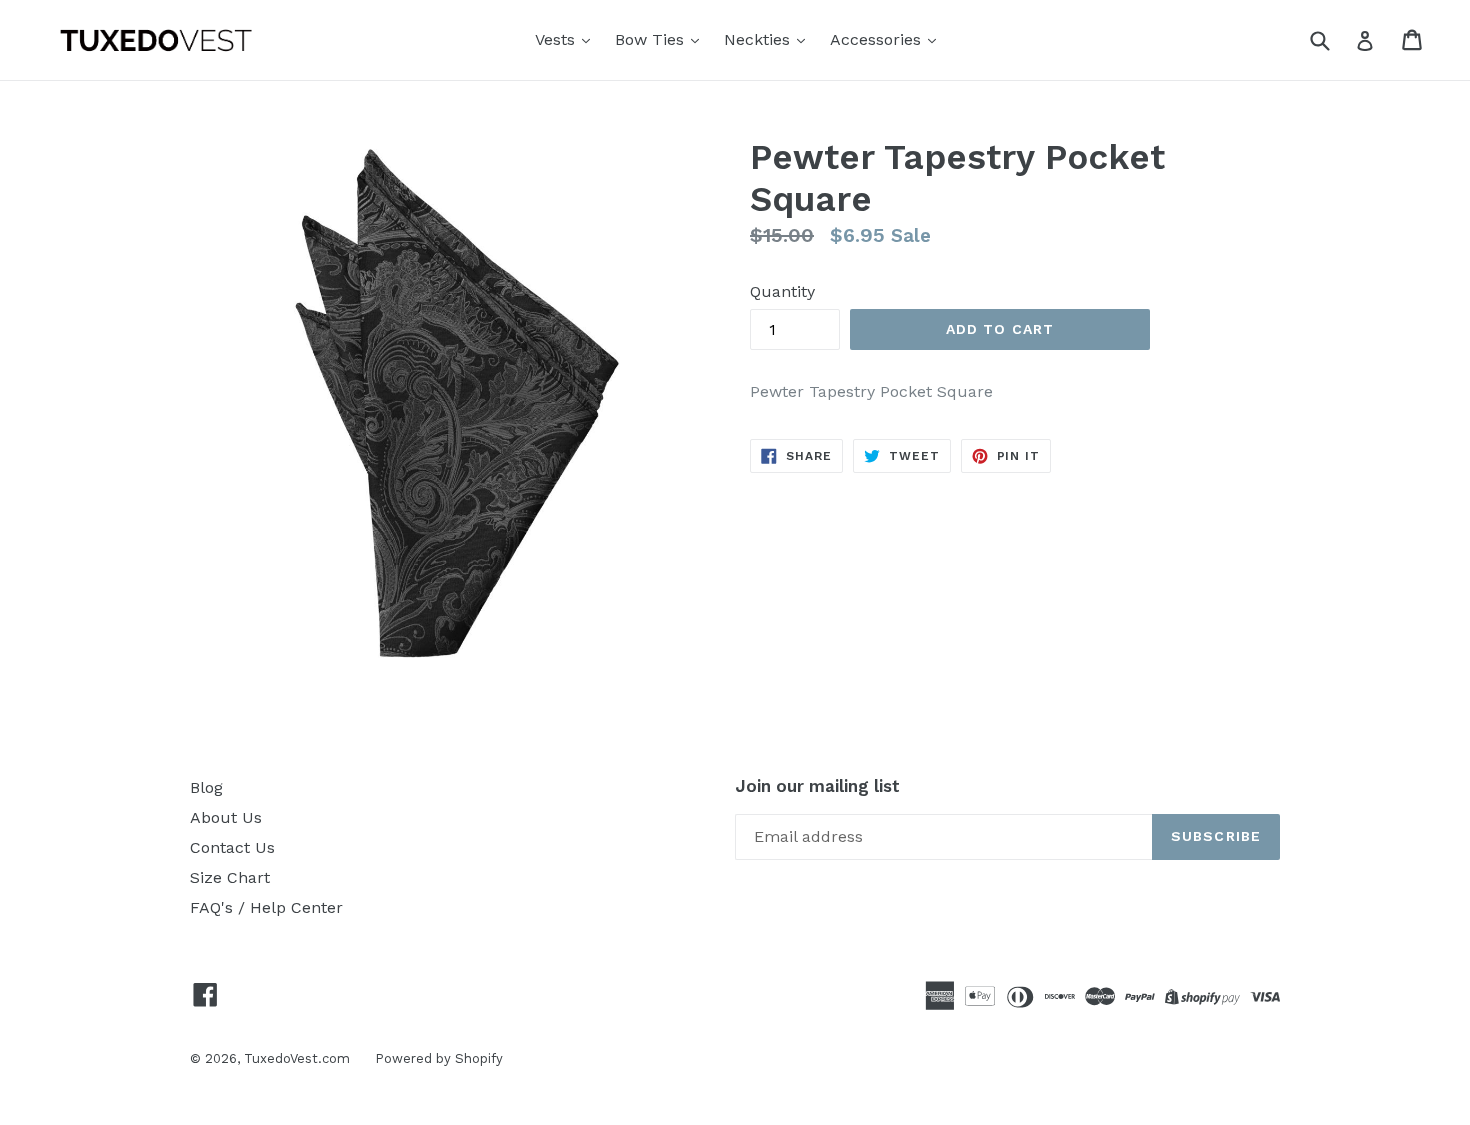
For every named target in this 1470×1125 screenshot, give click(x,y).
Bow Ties (652, 39)
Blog (206, 787)
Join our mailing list (817, 786)
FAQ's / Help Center (266, 907)
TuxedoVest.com (297, 1058)
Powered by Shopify (439, 1058)
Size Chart (230, 877)
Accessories (878, 39)
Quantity (782, 291)
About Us (226, 817)
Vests (557, 39)
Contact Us (232, 847)
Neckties (759, 39)
